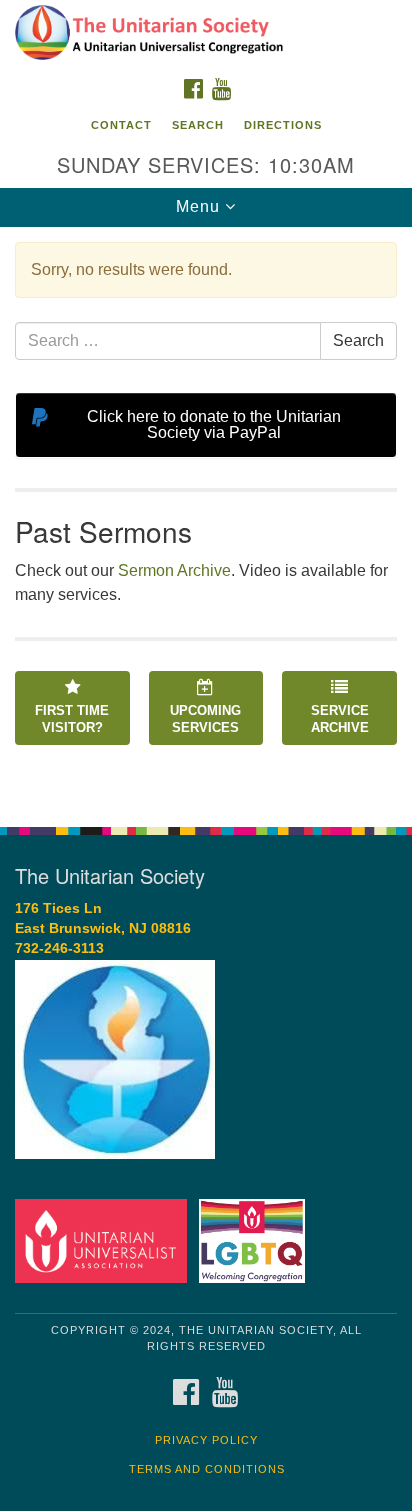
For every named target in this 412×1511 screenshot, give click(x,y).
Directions (283, 125)
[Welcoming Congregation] (256, 1239)
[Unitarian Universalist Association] (105, 1239)
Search (198, 125)
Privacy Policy (206, 1440)
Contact (121, 125)
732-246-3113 (59, 948)
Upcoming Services (205, 719)
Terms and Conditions (207, 1469)
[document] (206, 516)
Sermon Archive (174, 570)
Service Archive (340, 719)
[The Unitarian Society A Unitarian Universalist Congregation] (206, 34)
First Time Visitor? (72, 719)
